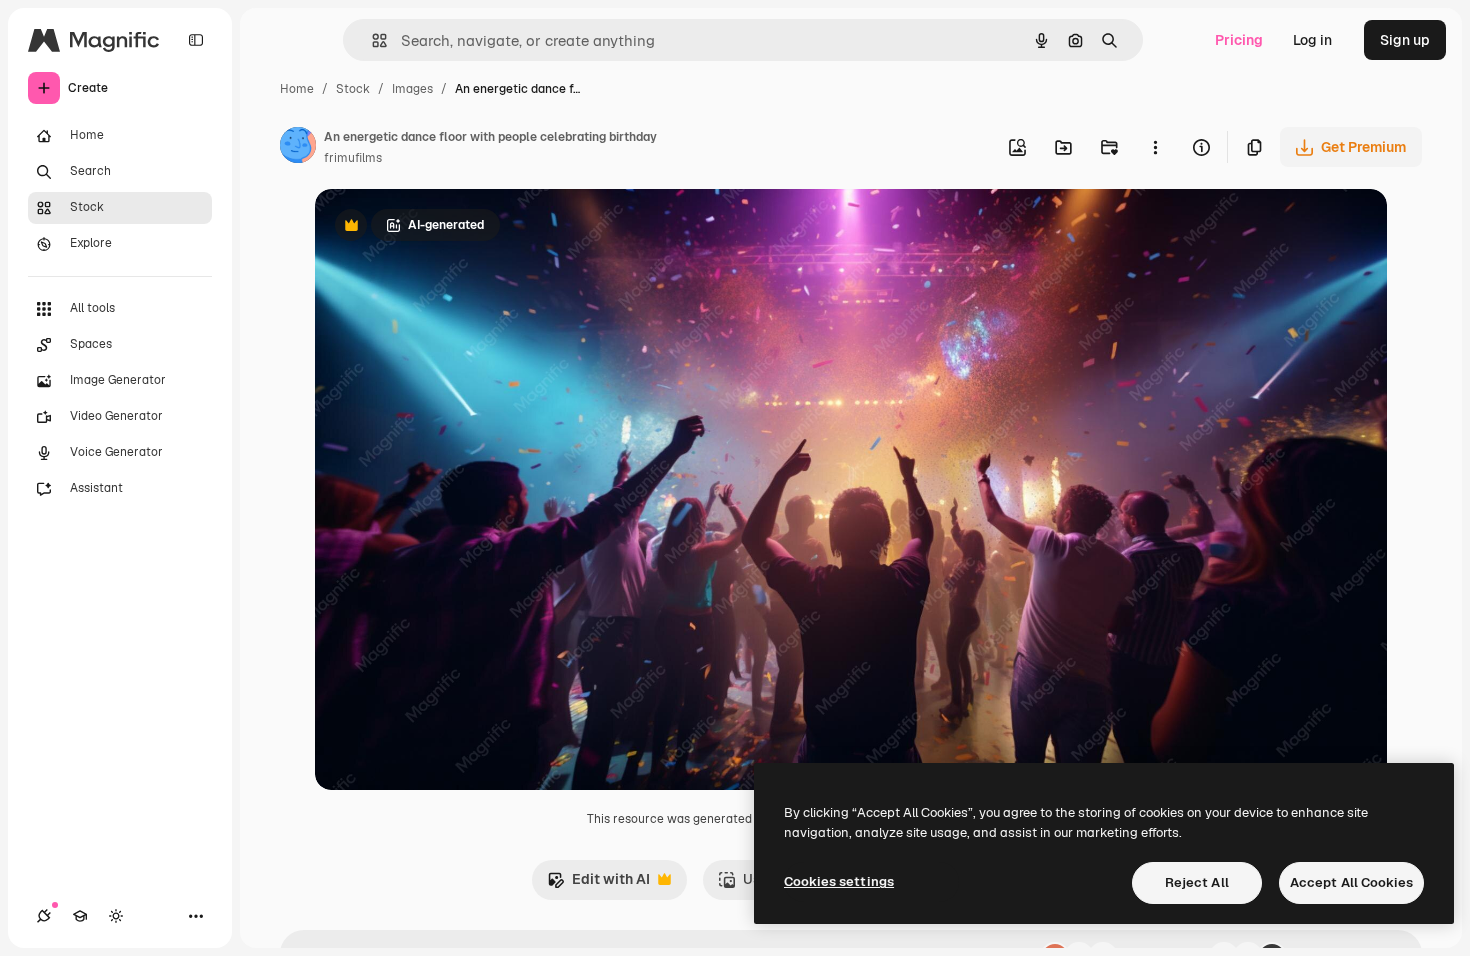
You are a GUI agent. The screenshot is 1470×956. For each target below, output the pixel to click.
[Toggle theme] (116, 916)
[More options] (1155, 147)
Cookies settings (839, 881)
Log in (1312, 40)
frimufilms (353, 158)
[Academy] (80, 916)
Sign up (1405, 40)
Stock (353, 89)
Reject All (1197, 882)
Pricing (1239, 40)
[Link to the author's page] (298, 148)
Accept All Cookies (1351, 882)
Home (297, 89)
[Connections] (44, 916)
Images (412, 89)
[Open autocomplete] (371, 40)
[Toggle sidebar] (196, 40)
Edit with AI (598, 884)
